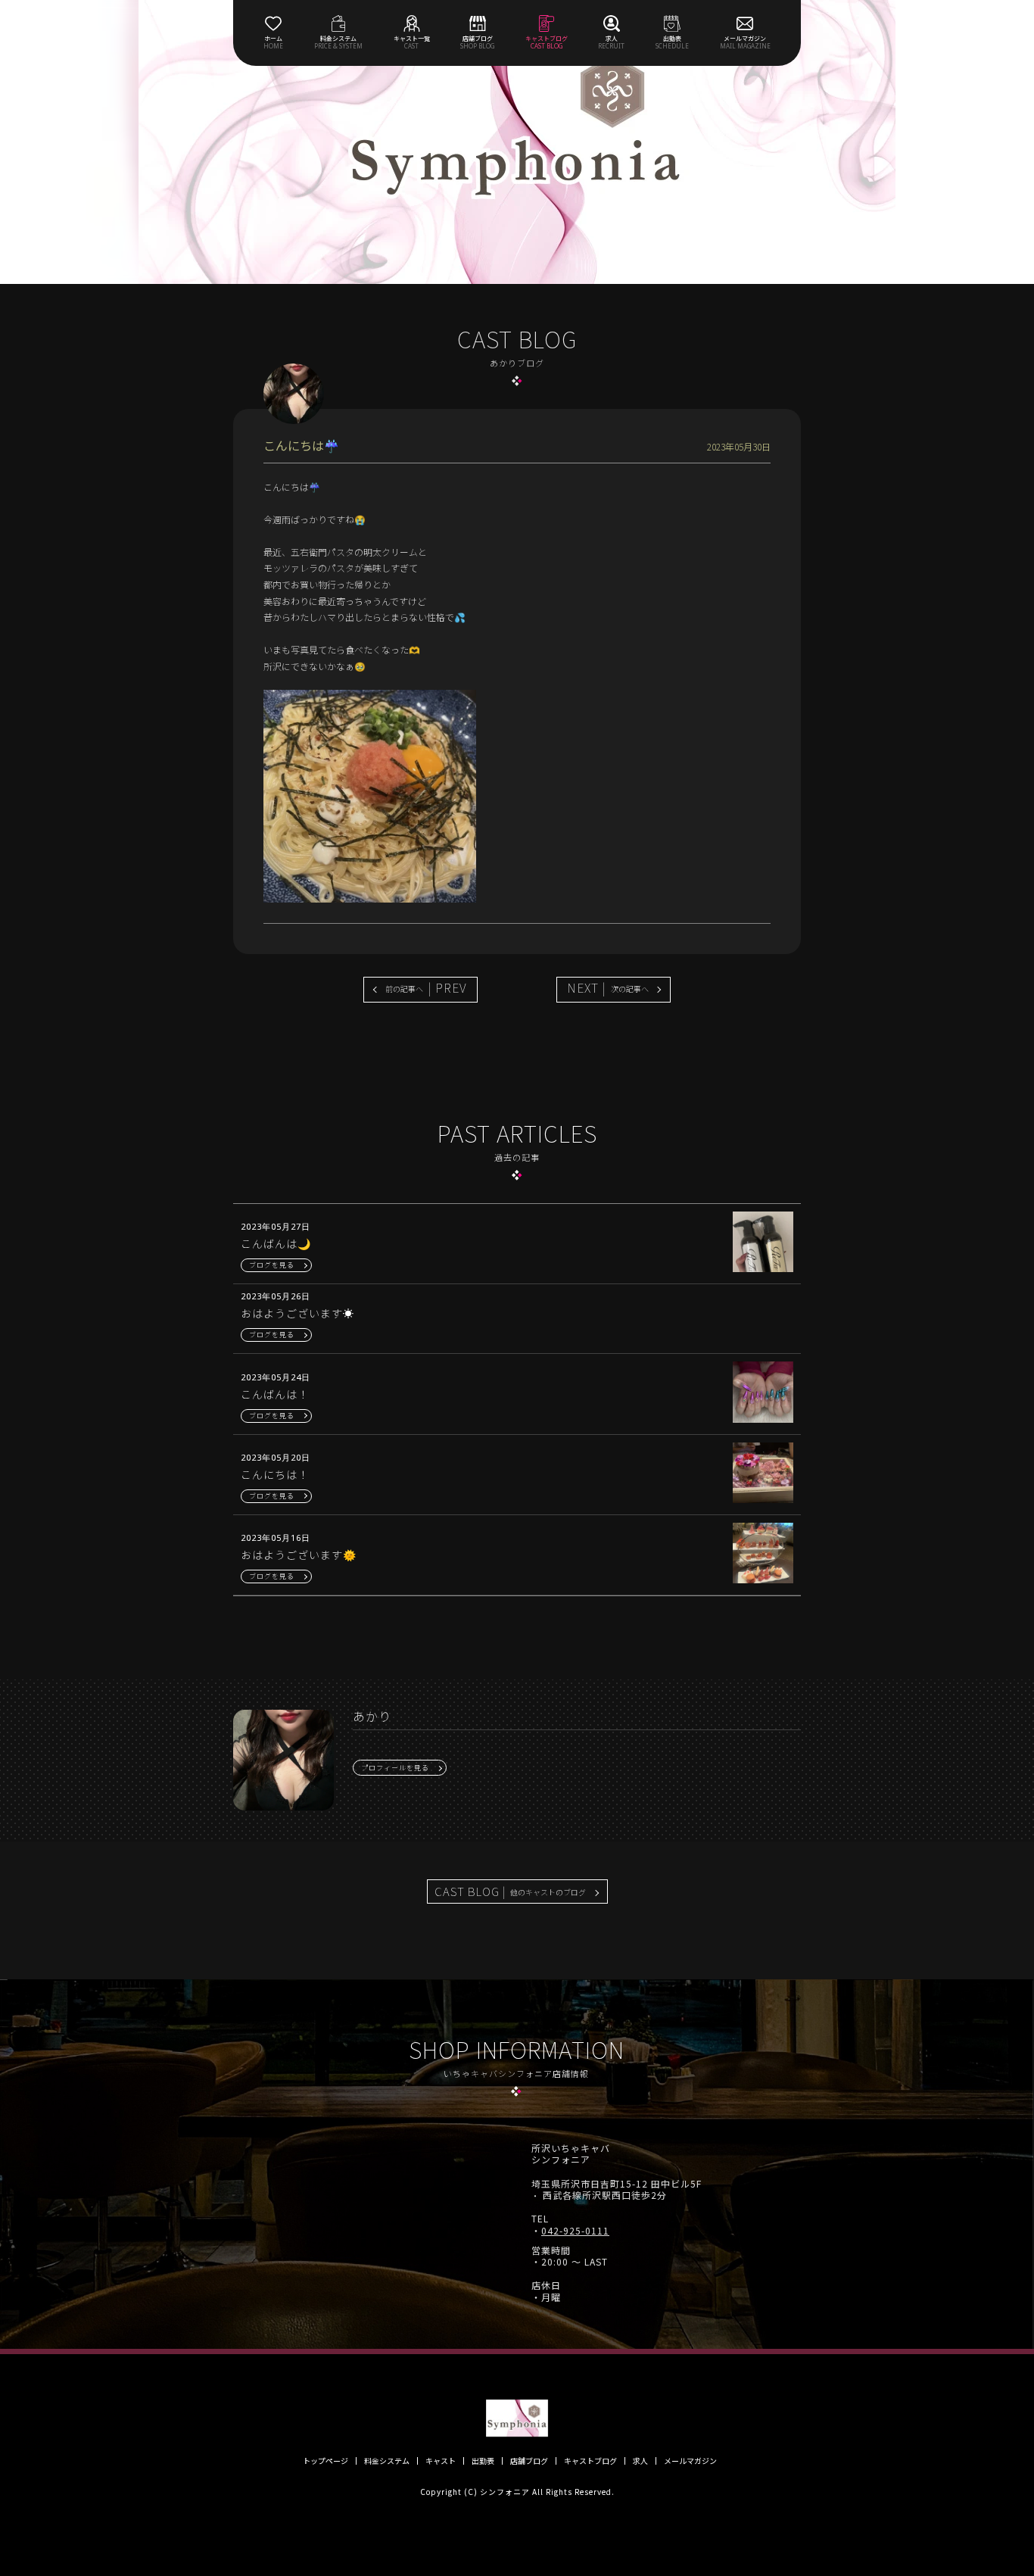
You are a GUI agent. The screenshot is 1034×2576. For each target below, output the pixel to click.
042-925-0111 (575, 2231)
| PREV (426, 987)
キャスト (441, 2461)
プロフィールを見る (395, 1768)
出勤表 (483, 2461)
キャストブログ (590, 2461)
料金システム (387, 2461)
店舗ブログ (529, 2461)
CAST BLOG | (510, 1891)
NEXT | (608, 987)
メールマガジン (690, 2461)
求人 (640, 2461)
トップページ (325, 2461)
